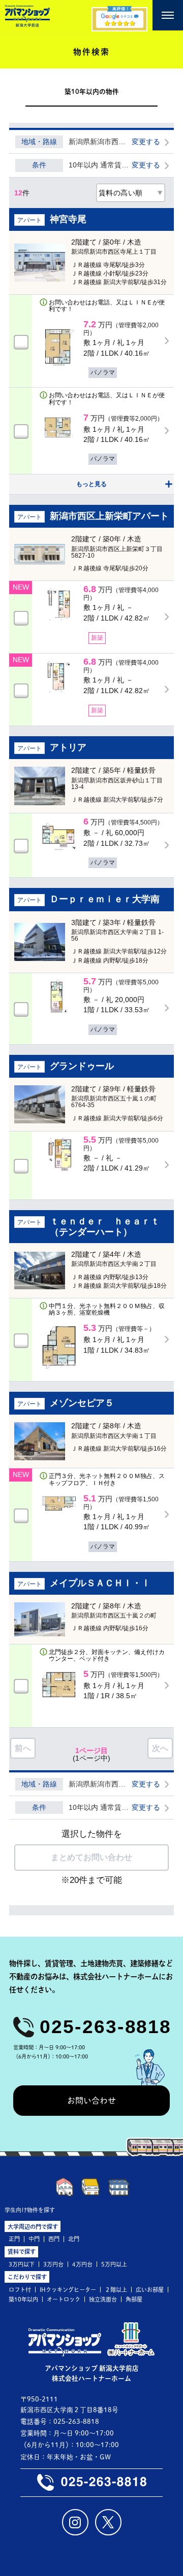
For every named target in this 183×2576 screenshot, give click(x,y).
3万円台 (53, 2264)
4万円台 (82, 2264)
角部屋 (134, 2299)
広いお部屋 (150, 2290)
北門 (74, 2239)
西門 (54, 2239)
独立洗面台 (103, 2299)
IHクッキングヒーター (68, 2290)
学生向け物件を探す (30, 2210)
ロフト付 (20, 2290)
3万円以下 (22, 2264)
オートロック (64, 2299)
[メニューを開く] (168, 15)
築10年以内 (23, 2299)
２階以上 (116, 2290)
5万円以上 (114, 2264)
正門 (14, 2239)
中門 (34, 2239)
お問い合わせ (91, 2101)
